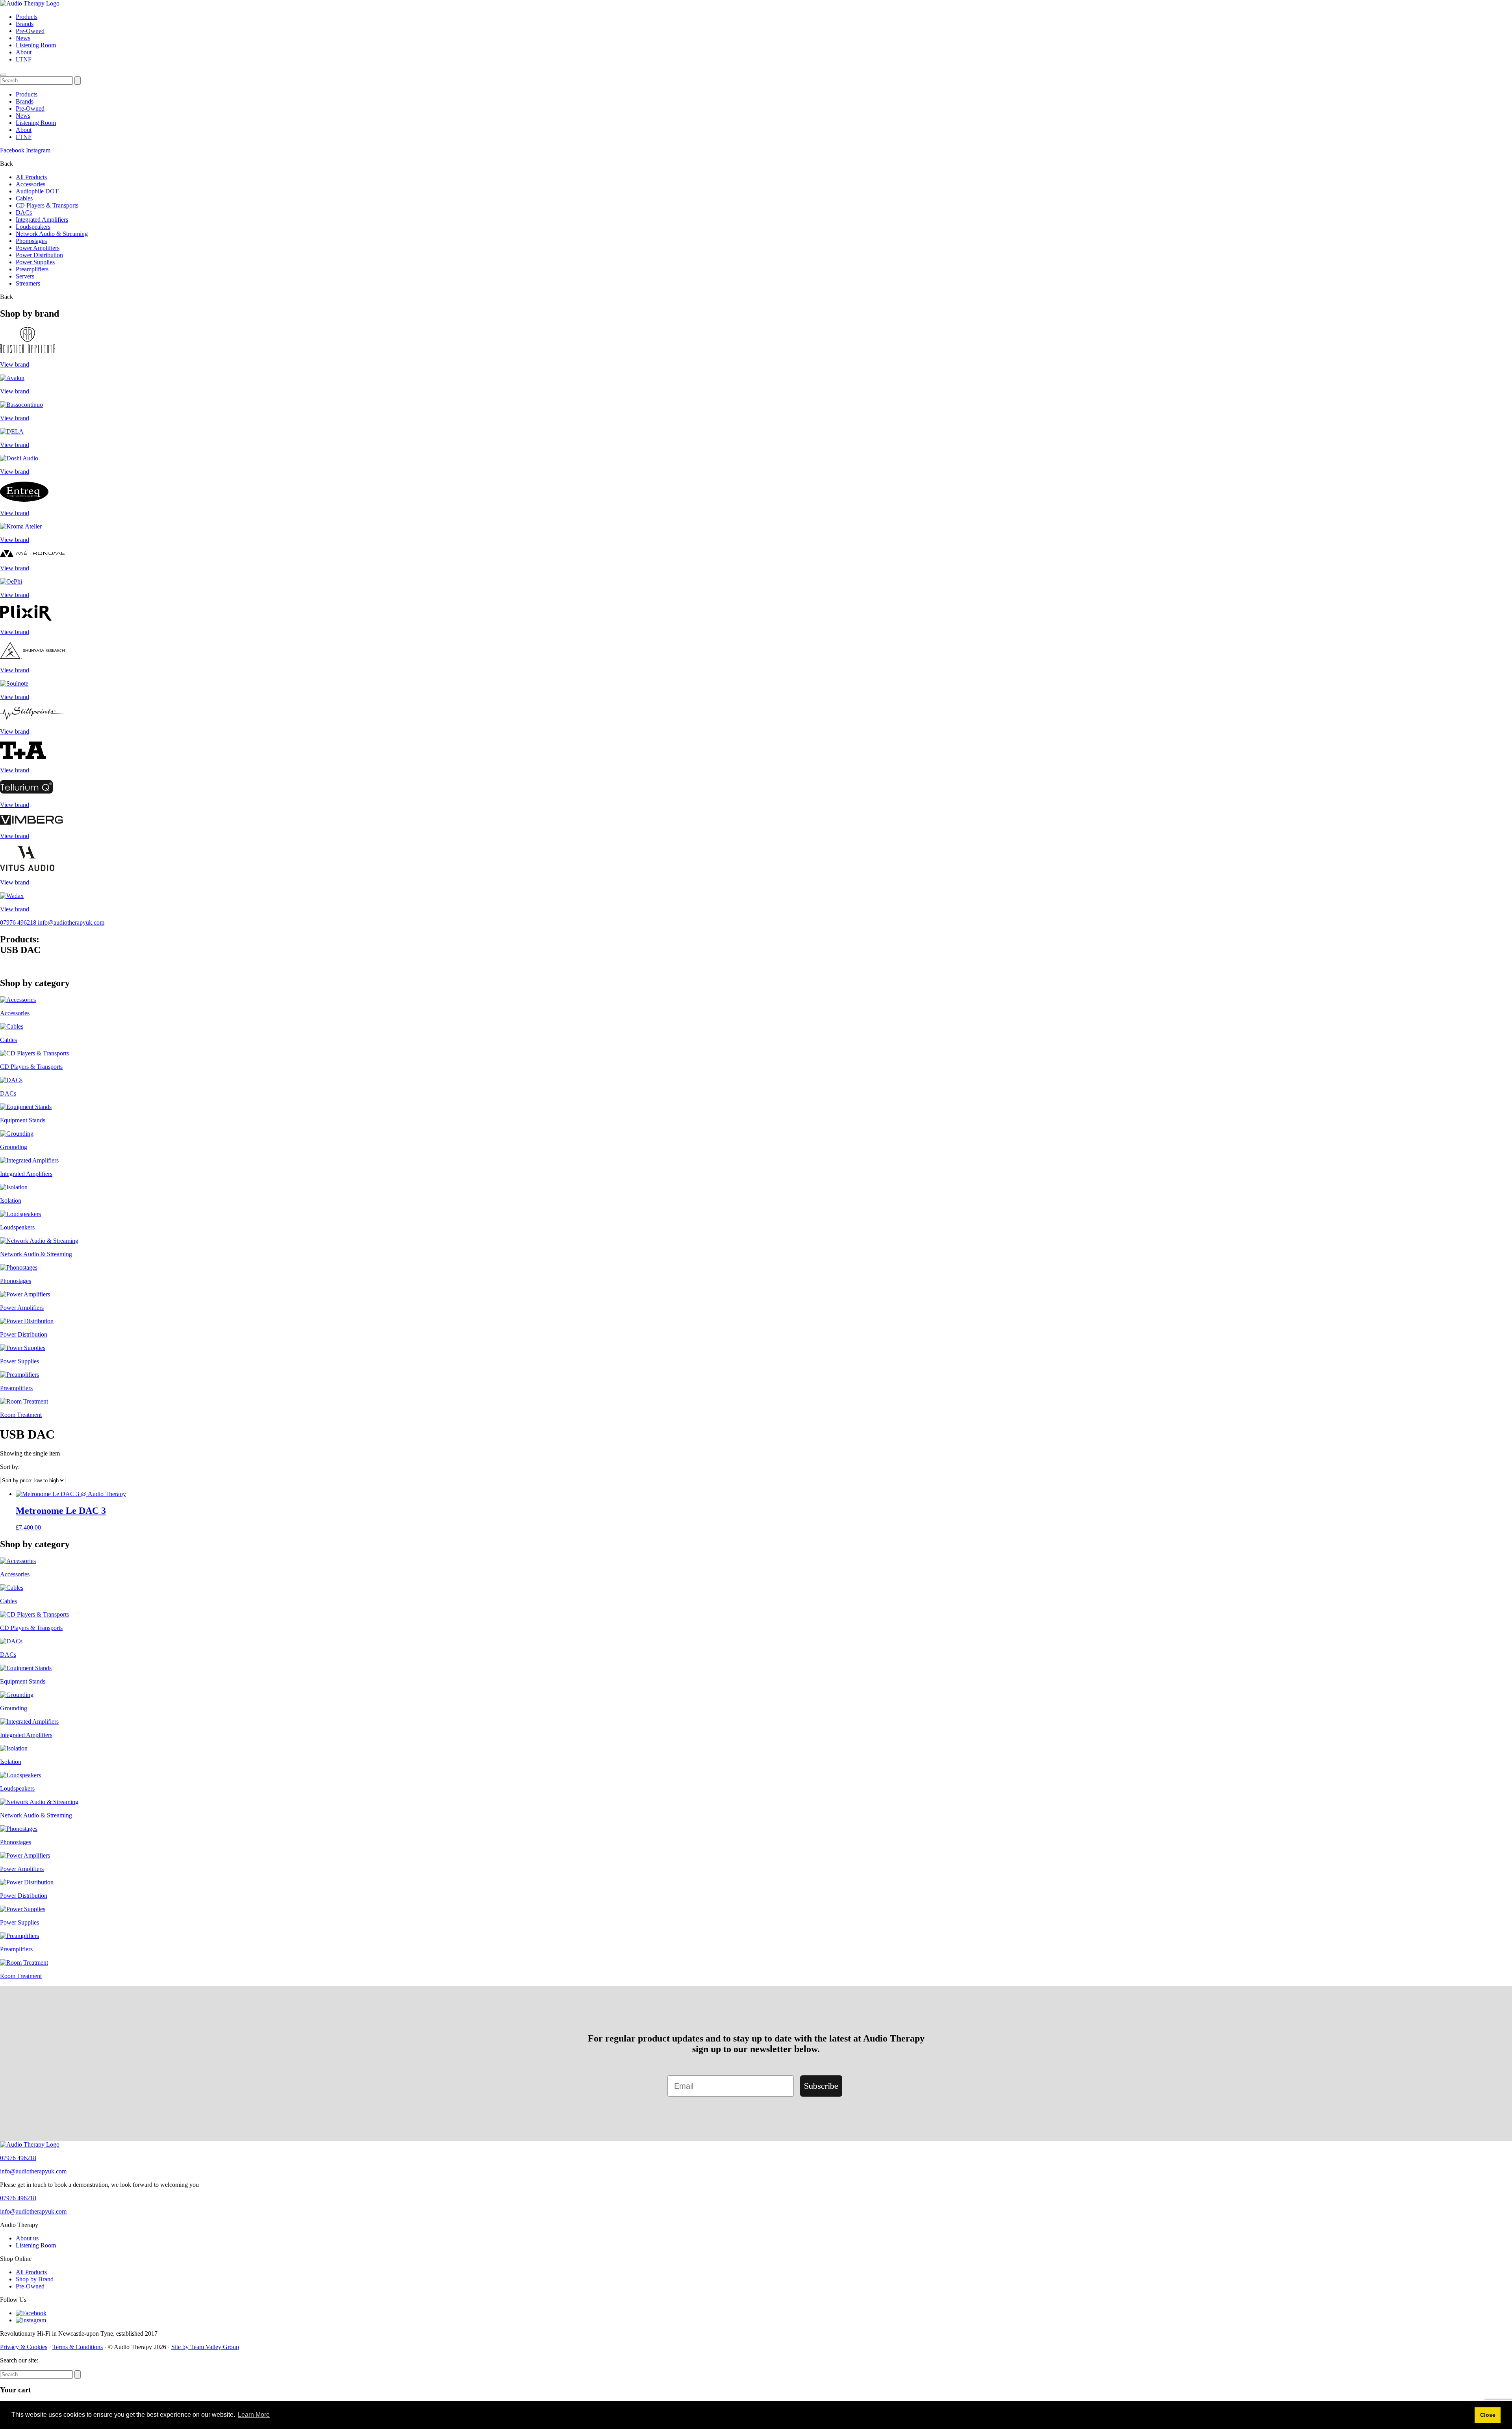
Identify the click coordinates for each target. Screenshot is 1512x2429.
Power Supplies (35, 262)
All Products (31, 177)
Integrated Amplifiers (42, 220)
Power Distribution (39, 255)
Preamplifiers (32, 269)
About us (27, 2238)
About (24, 52)
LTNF (24, 59)
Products (27, 17)
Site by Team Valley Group (205, 2347)
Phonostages (31, 241)
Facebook (12, 150)
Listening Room (36, 45)
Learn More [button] (254, 2415)
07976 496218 (19, 922)
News (23, 38)
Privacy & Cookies (24, 2347)
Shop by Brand (35, 2279)
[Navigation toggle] (3, 75)
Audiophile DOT (37, 191)
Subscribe (821, 2086)
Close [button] (1488, 2415)
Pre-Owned (30, 31)
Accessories (31, 184)
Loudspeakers (33, 227)
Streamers (28, 283)
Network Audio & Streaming (52, 234)
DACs (24, 212)
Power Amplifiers (38, 248)
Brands (25, 24)
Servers (25, 276)
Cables (24, 198)
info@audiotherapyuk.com (71, 922)
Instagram (38, 150)
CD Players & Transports (47, 205)
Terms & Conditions (78, 2347)
